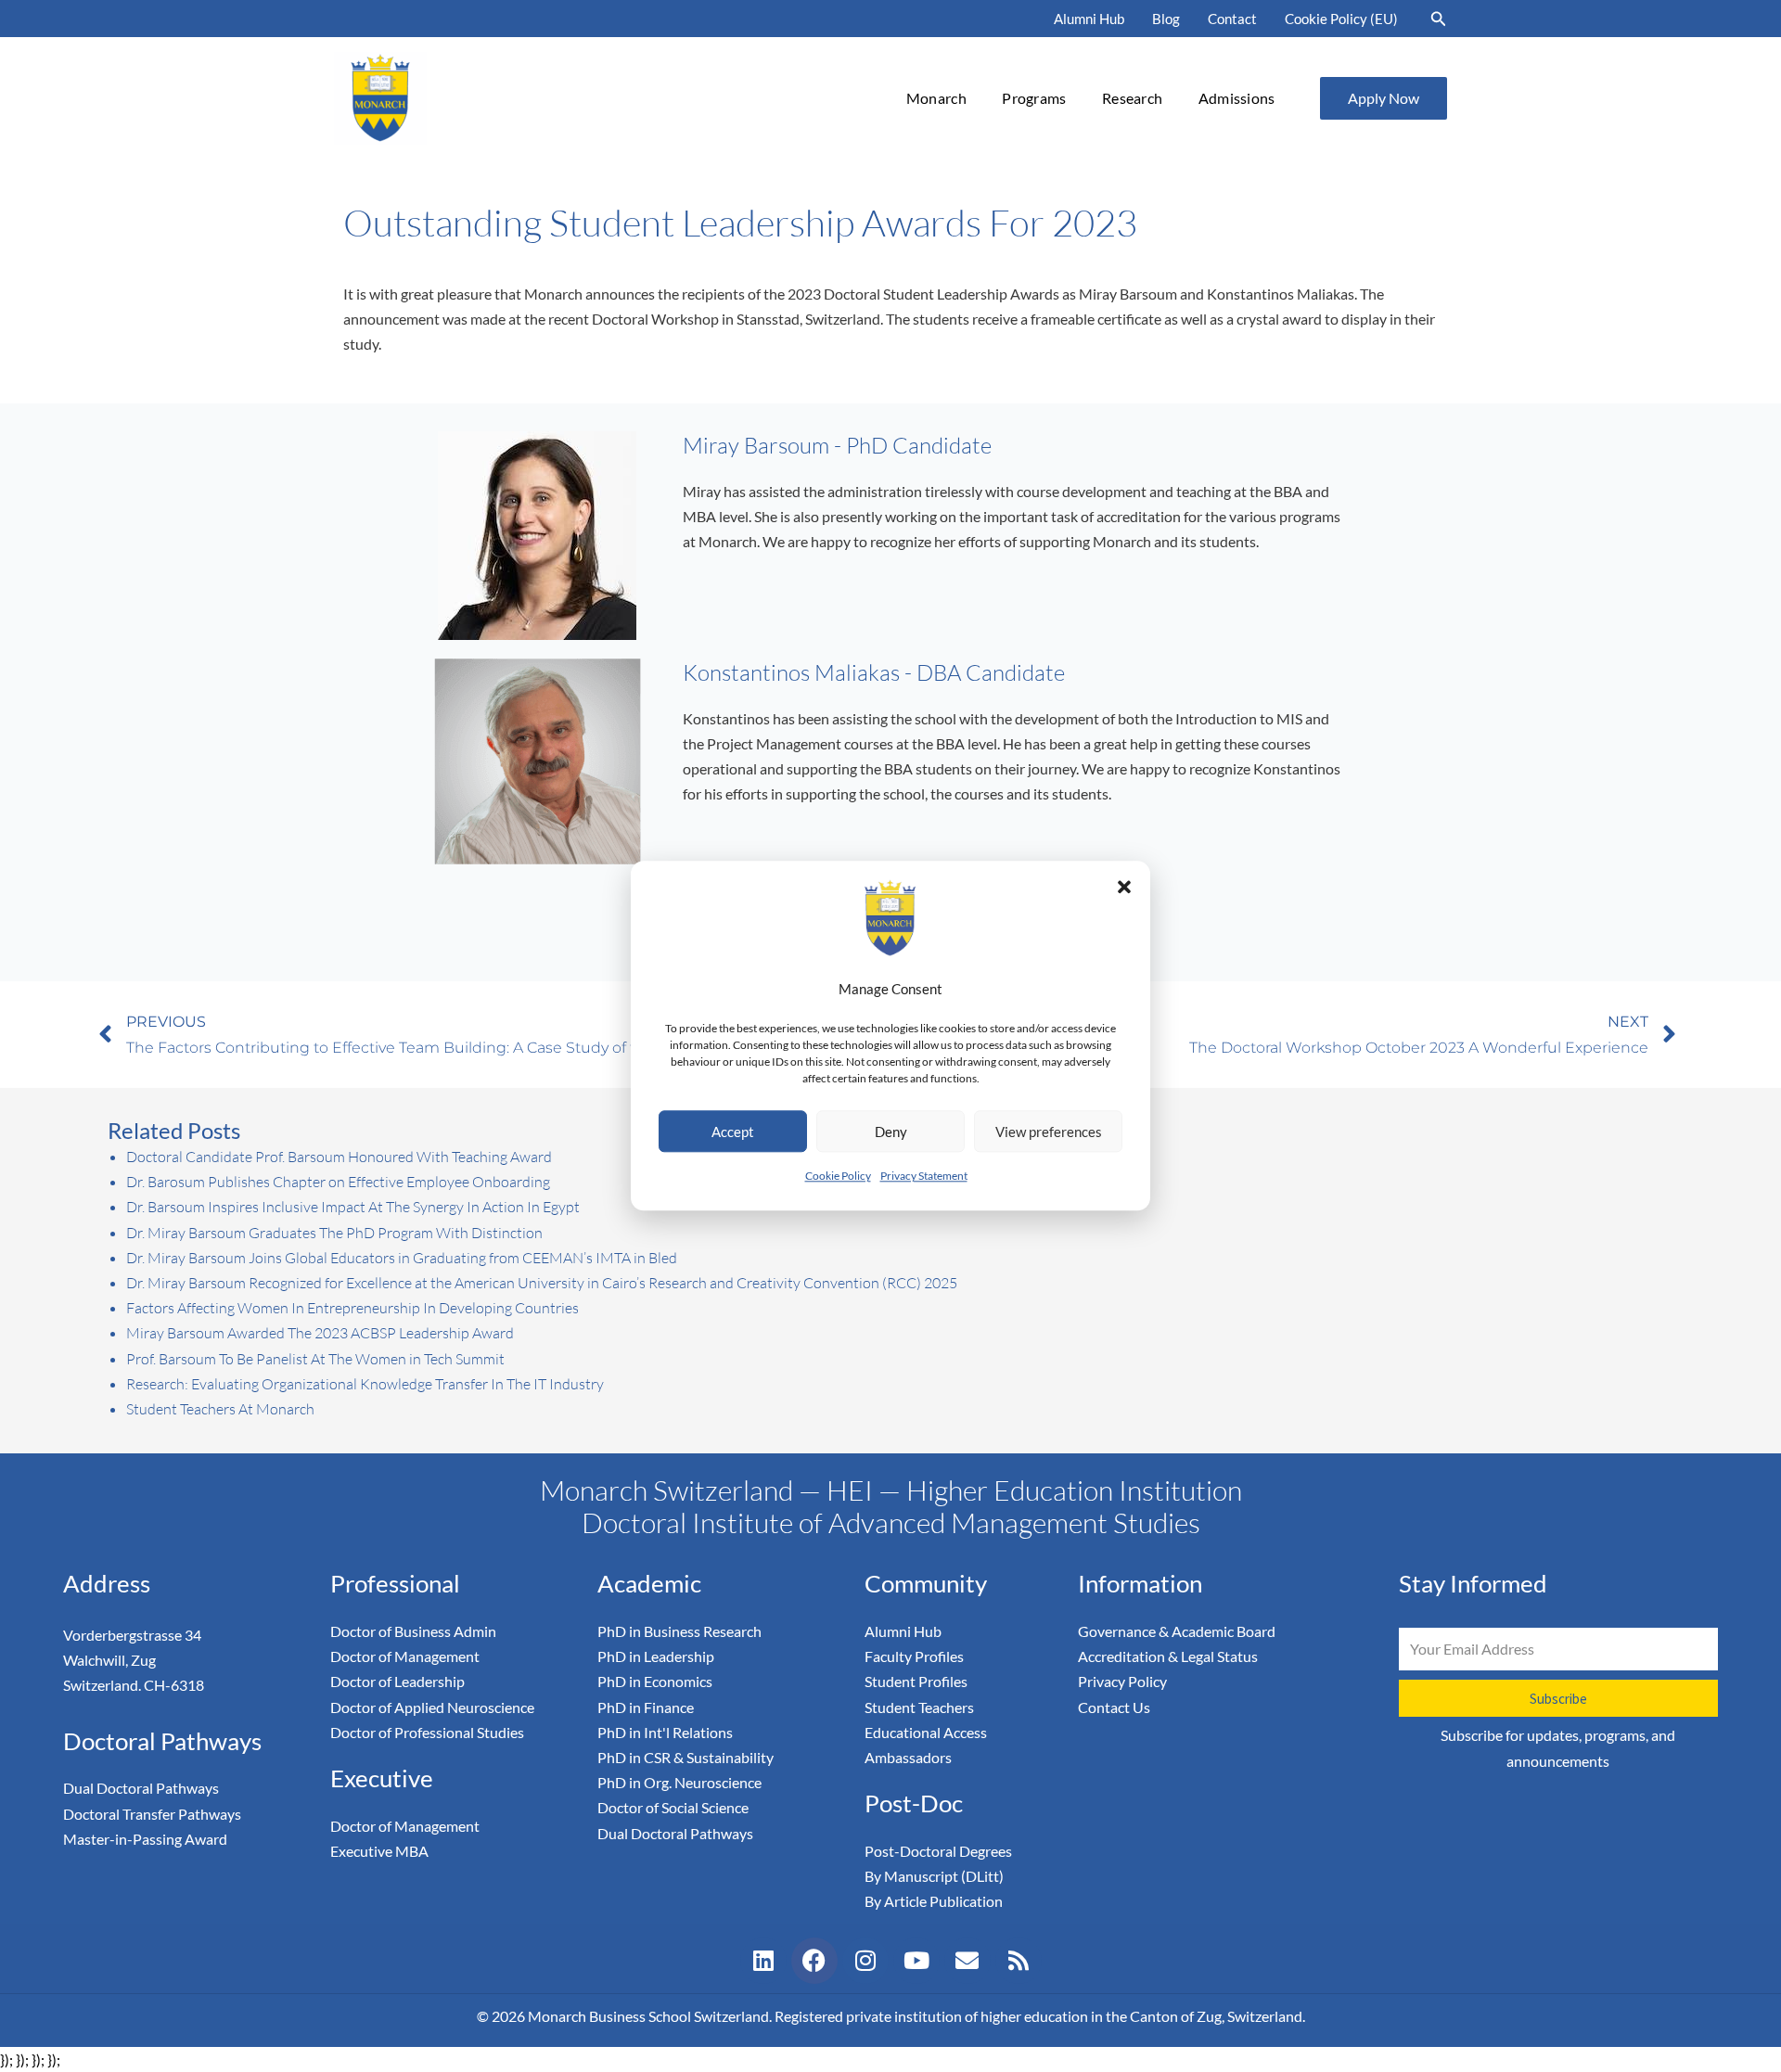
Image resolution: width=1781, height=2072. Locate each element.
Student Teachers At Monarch (220, 1409)
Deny (891, 1132)
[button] (1124, 887)
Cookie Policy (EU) (1341, 19)
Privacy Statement (924, 1177)
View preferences (1049, 1132)
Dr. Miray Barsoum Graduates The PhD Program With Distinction (334, 1233)
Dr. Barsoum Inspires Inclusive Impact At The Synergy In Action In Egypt (353, 1207)
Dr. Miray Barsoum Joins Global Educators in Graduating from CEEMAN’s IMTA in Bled (402, 1258)
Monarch (936, 98)
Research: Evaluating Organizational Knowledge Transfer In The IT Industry (365, 1384)
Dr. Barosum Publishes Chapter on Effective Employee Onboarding (338, 1182)
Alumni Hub (1089, 19)
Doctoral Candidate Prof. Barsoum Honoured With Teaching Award (339, 1157)
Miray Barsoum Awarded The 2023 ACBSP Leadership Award (320, 1333)
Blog (1166, 19)
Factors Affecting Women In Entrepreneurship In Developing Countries (352, 1308)
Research (1132, 98)
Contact (1232, 19)
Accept (733, 1132)
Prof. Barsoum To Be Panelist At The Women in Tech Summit (315, 1359)
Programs (1034, 98)
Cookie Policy (838, 1177)
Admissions (1237, 98)
